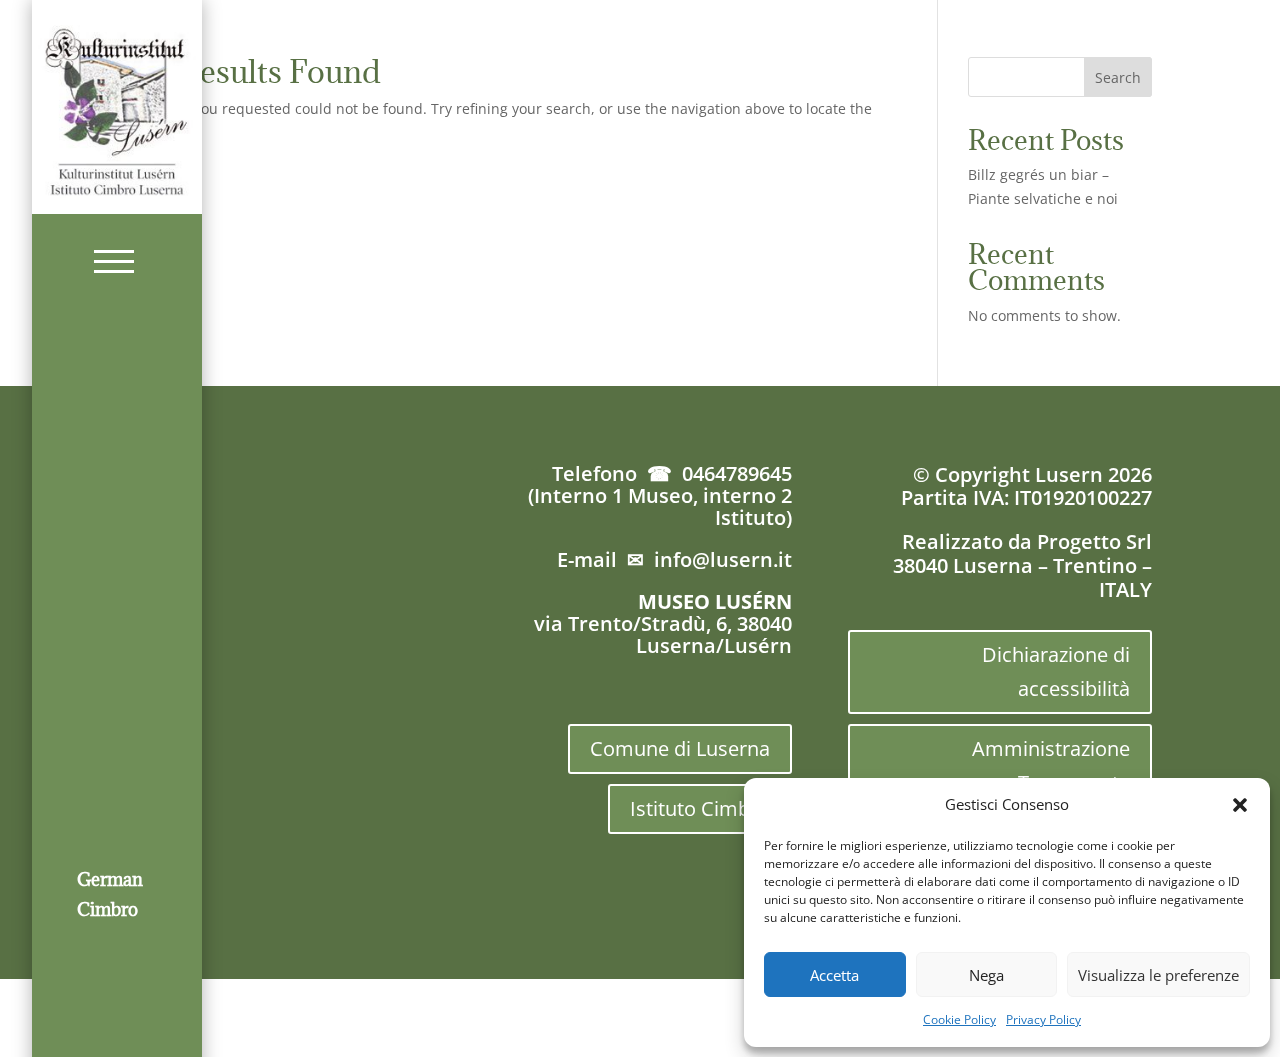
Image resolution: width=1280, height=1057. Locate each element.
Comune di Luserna (680, 748)
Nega (986, 975)
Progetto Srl (1094, 541)
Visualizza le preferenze (1158, 975)
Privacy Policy (1043, 1019)
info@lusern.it (723, 559)
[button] (1240, 805)
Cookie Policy (959, 1019)
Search (1118, 77)
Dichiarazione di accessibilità (1056, 671)
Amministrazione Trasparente (1051, 765)
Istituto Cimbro (700, 808)
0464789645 (737, 473)
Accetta (834, 975)
